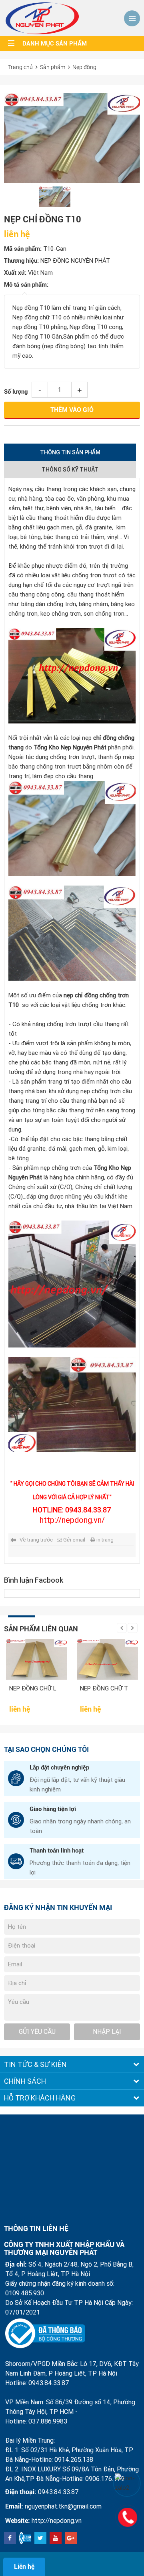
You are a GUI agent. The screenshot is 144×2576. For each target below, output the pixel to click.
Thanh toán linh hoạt (57, 1851)
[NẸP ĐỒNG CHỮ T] (107, 1659)
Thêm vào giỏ (72, 410)
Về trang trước (36, 1540)
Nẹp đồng (84, 67)
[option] (72, 138)
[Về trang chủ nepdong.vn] (42, 18)
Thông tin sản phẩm (70, 452)
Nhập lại (107, 2032)
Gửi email (74, 1540)
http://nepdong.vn (57, 2521)
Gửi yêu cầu (37, 2032)
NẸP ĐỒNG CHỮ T (104, 1688)
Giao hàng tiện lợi (53, 1809)
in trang (105, 1540)
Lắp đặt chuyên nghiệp (59, 1768)
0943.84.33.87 (58, 2492)
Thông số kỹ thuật (70, 470)
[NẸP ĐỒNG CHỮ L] (37, 1659)
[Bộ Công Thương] (45, 2334)
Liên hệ (24, 2567)
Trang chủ (20, 67)
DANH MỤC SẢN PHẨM (55, 44)
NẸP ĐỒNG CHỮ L (33, 1688)
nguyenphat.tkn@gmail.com (63, 2506)
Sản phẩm (53, 67)
